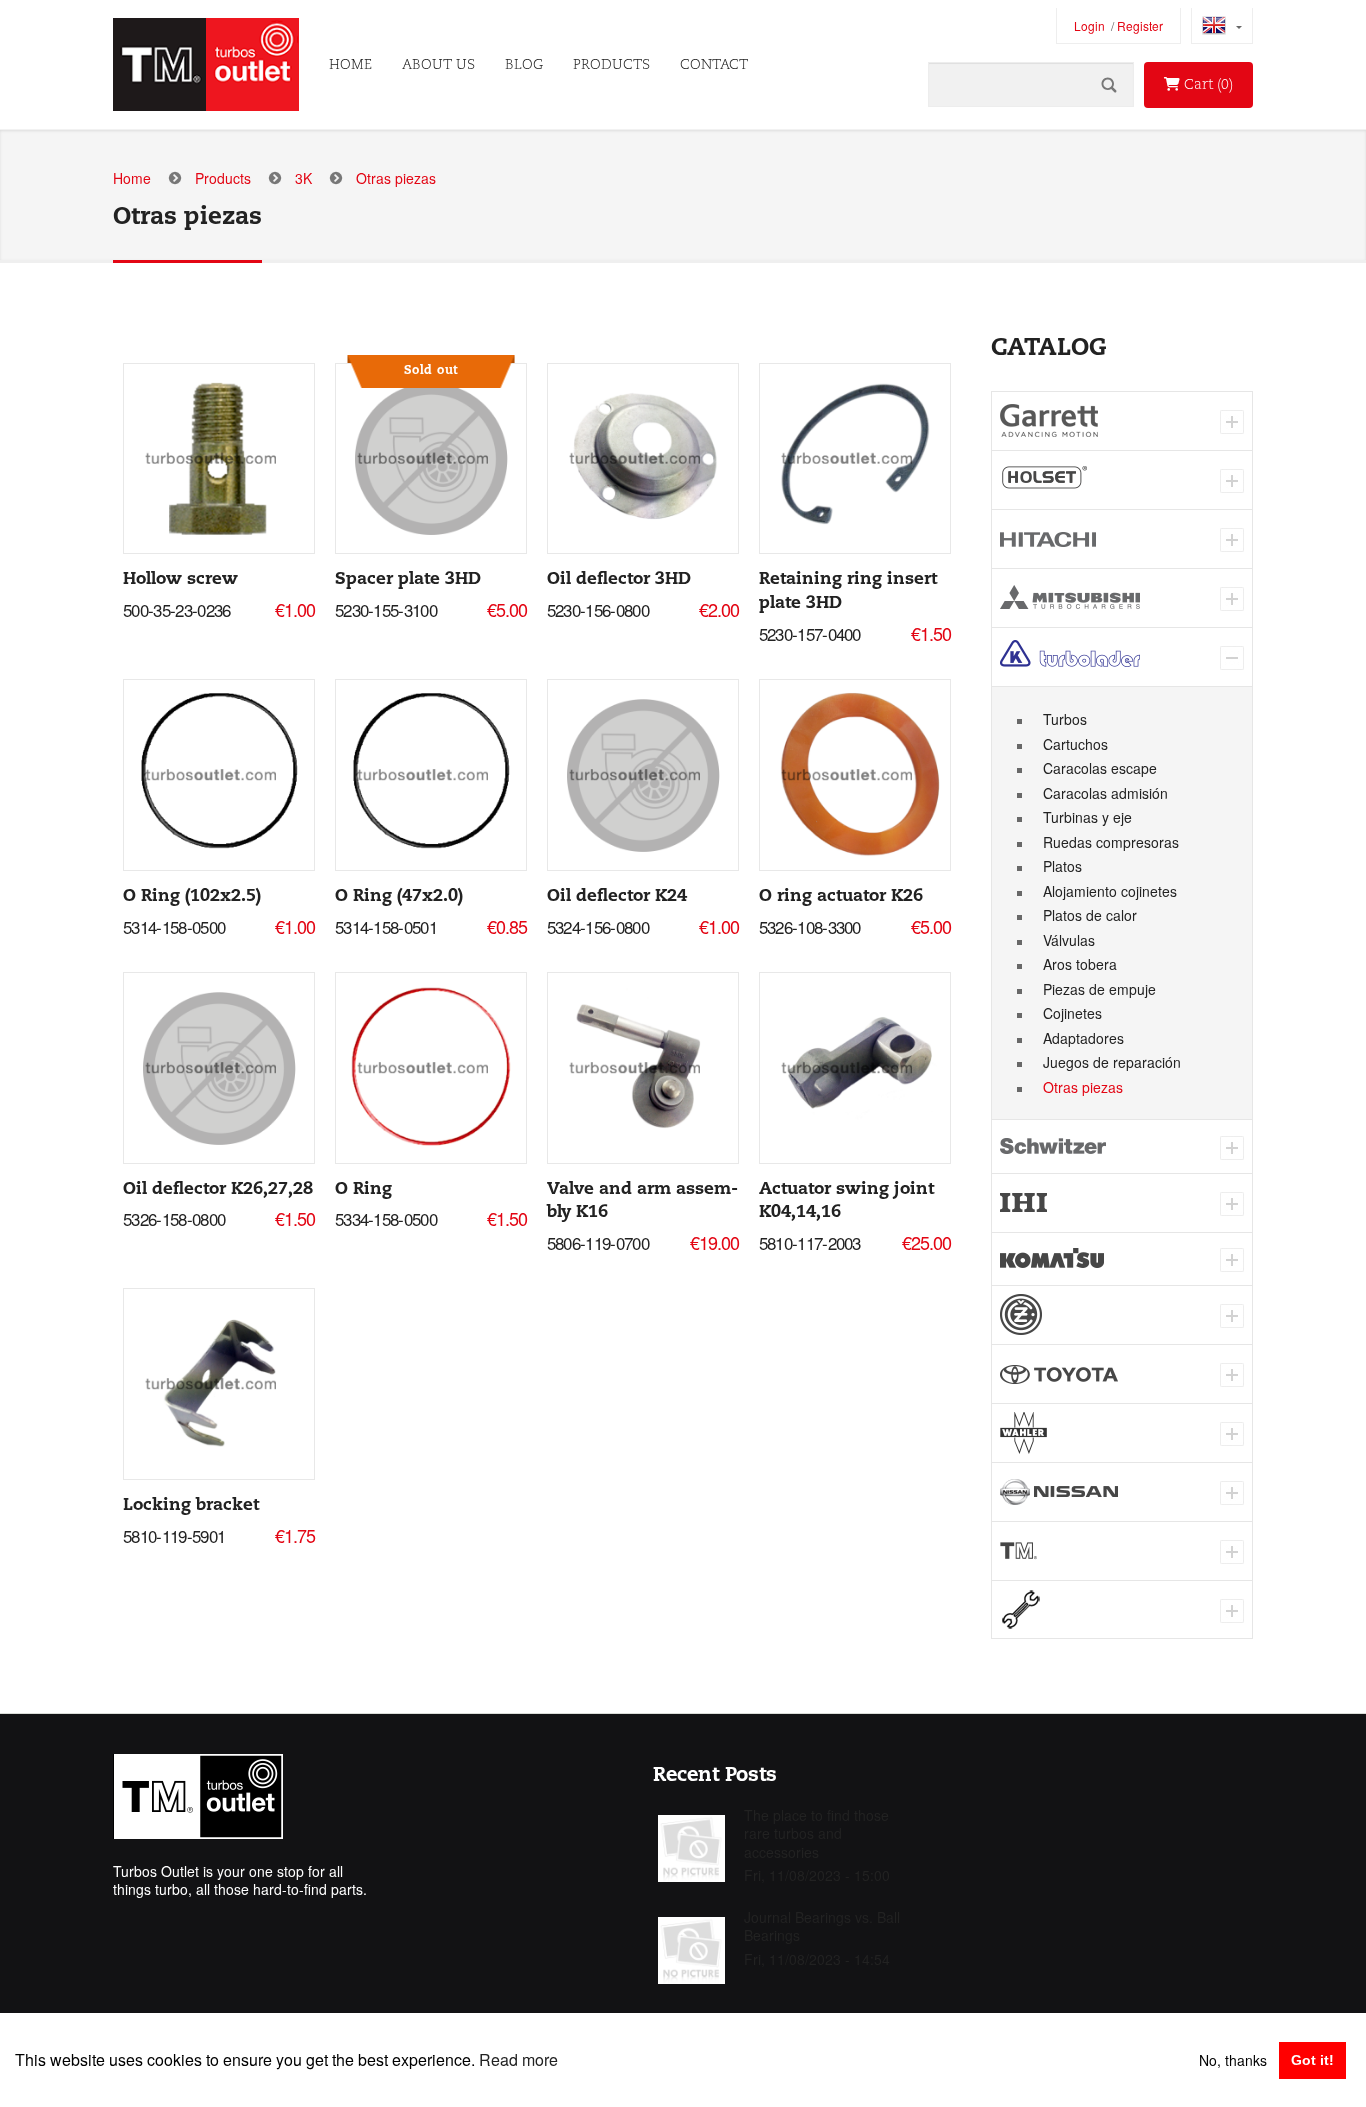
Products (611, 65)
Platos (1062, 866)
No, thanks (1233, 2060)
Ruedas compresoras (1111, 842)
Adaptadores (1083, 1038)
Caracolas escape (1100, 768)
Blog (524, 65)
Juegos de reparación (1112, 1062)
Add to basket (218, 454)
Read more (518, 2059)
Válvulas (1069, 940)
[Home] (206, 64)
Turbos (1065, 719)
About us (438, 65)
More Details (219, 464)
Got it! (1312, 2060)
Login (1089, 26)
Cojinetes (1072, 1013)
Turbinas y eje (1087, 817)
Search (1109, 84)
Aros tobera (1080, 964)
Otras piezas (1083, 1087)
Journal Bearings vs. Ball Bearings (822, 1926)
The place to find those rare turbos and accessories (816, 1833)
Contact (714, 65)
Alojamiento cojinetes (1110, 891)
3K (303, 178)
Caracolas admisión (1105, 793)
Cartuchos (1075, 744)
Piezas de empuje (1099, 989)
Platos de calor (1090, 915)
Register (1140, 26)
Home (350, 65)
